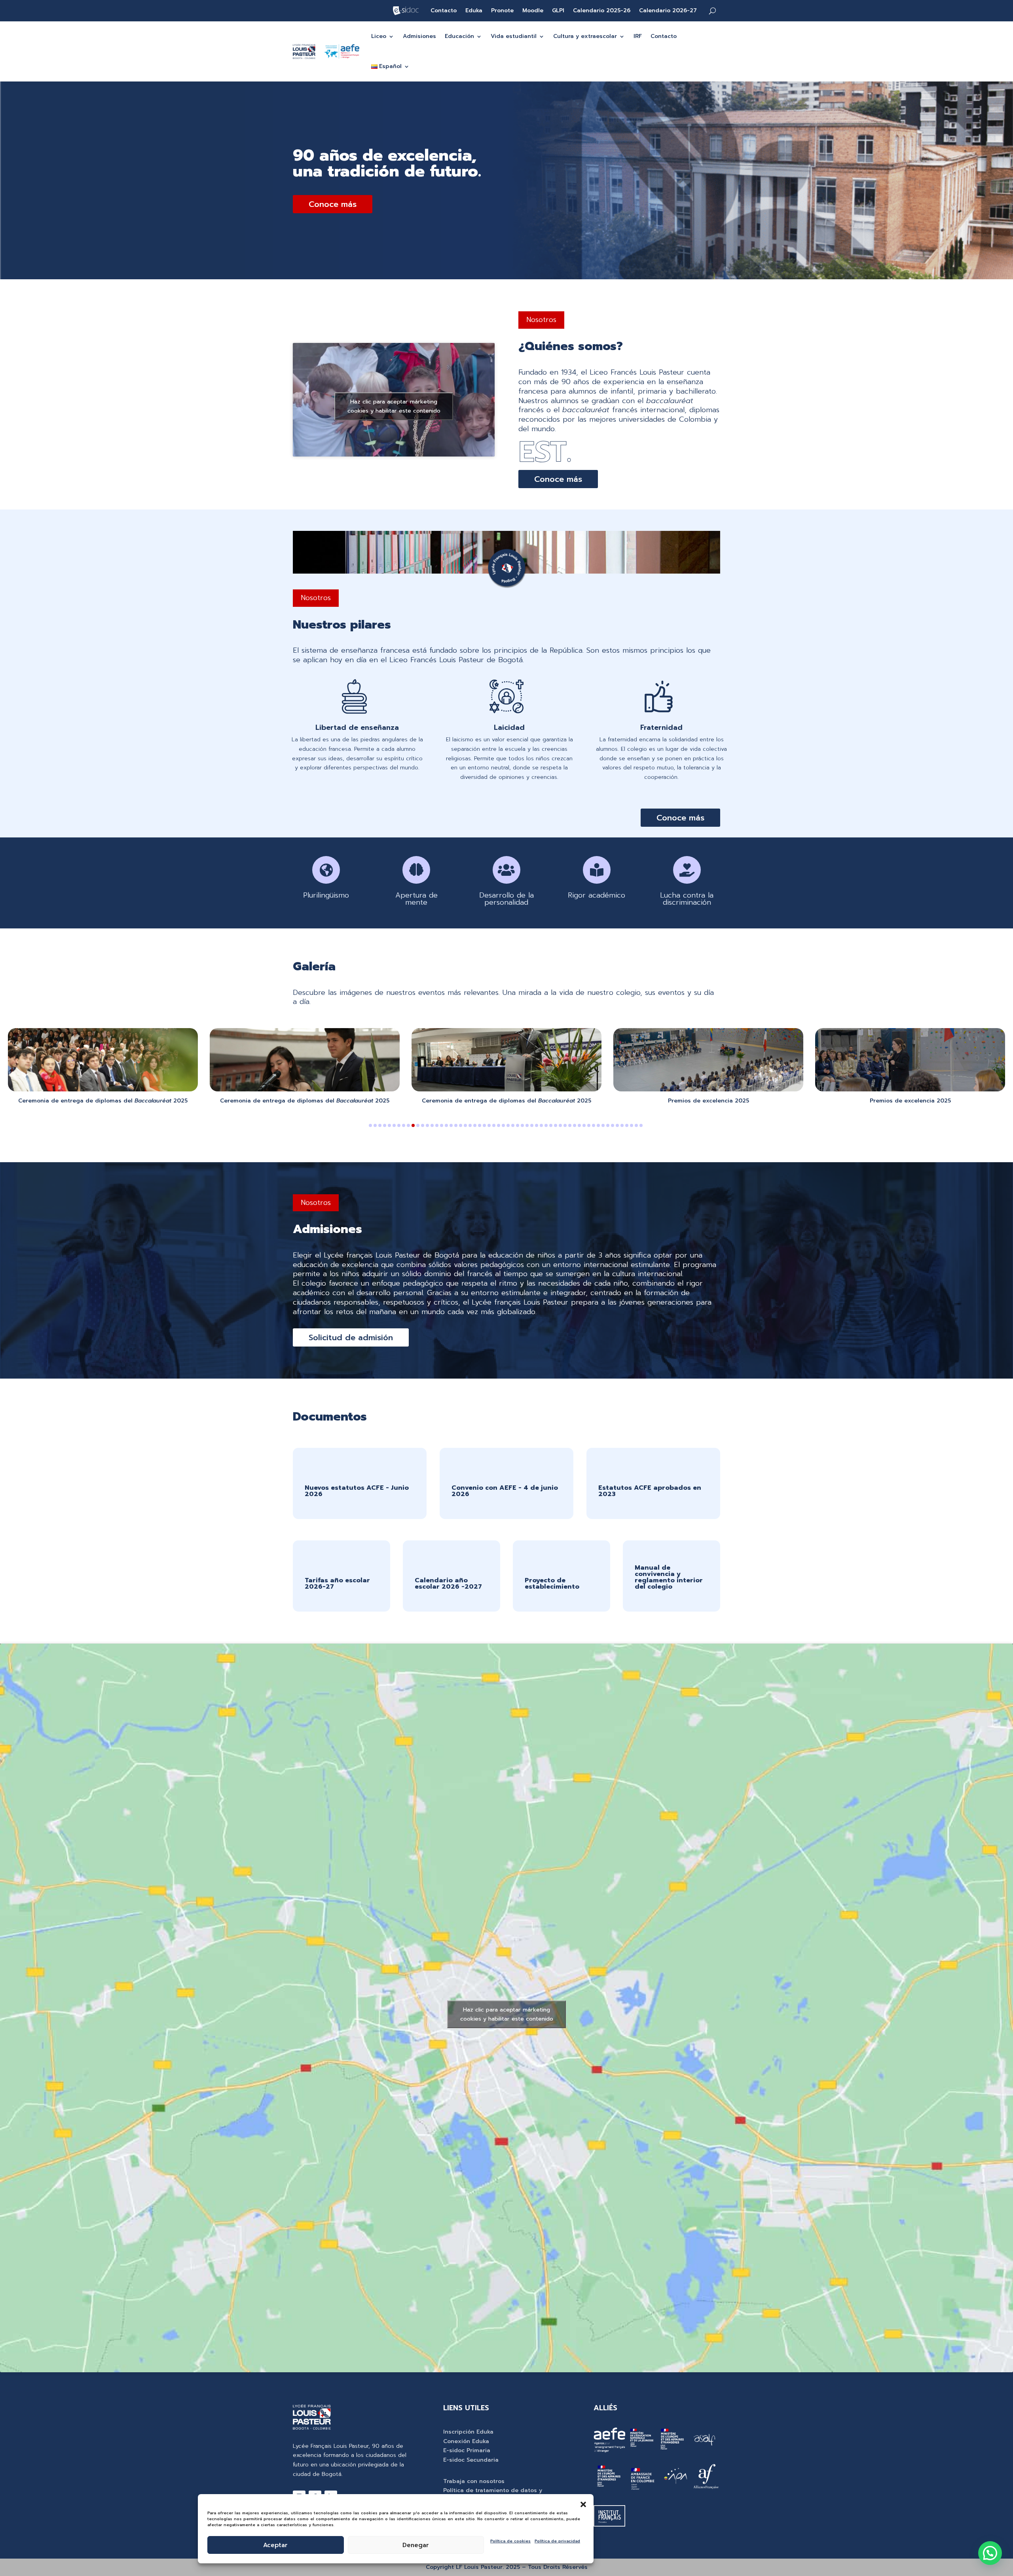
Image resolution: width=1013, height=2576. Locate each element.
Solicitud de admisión (351, 1337)
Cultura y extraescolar (585, 36)
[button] (583, 2504)
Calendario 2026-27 (668, 11)
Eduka (474, 11)
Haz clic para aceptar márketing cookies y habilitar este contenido (394, 406)
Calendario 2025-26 (602, 11)
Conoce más (333, 204)
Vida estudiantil (514, 36)
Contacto (444, 11)
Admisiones (419, 36)
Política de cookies (510, 2541)
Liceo (379, 36)
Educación (459, 36)
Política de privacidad (557, 2541)
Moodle (533, 11)
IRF (638, 36)
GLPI (558, 11)
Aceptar (275, 2545)
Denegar (416, 2545)
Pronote (502, 11)
